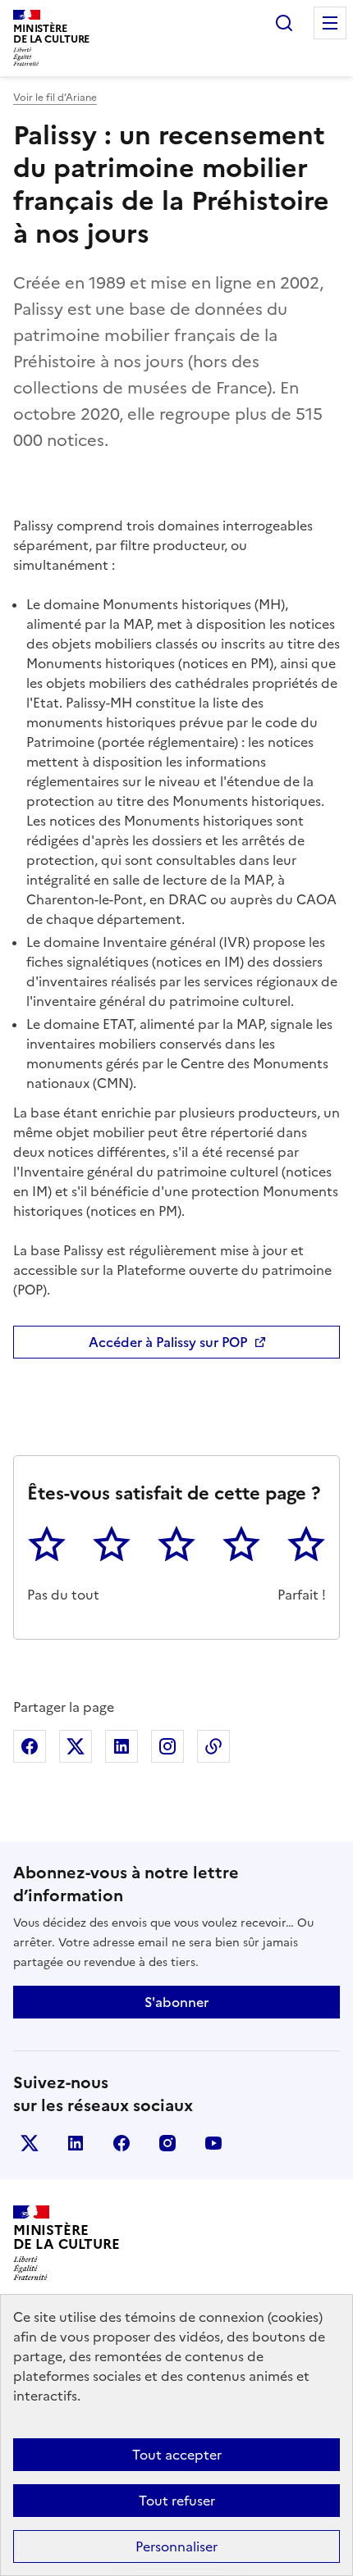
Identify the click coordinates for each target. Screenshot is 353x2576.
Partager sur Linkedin (121, 1746)
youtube (213, 2143)
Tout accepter (177, 2455)
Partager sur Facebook (30, 1746)
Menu (330, 23)
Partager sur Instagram (167, 1746)
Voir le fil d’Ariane (55, 98)
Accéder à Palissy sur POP (168, 1342)
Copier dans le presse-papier (213, 1746)
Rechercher (284, 23)
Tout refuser (177, 2501)
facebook (121, 2143)
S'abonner (176, 2002)
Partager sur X (76, 1746)
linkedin (76, 2143)
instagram (167, 2143)
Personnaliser (176, 2546)
